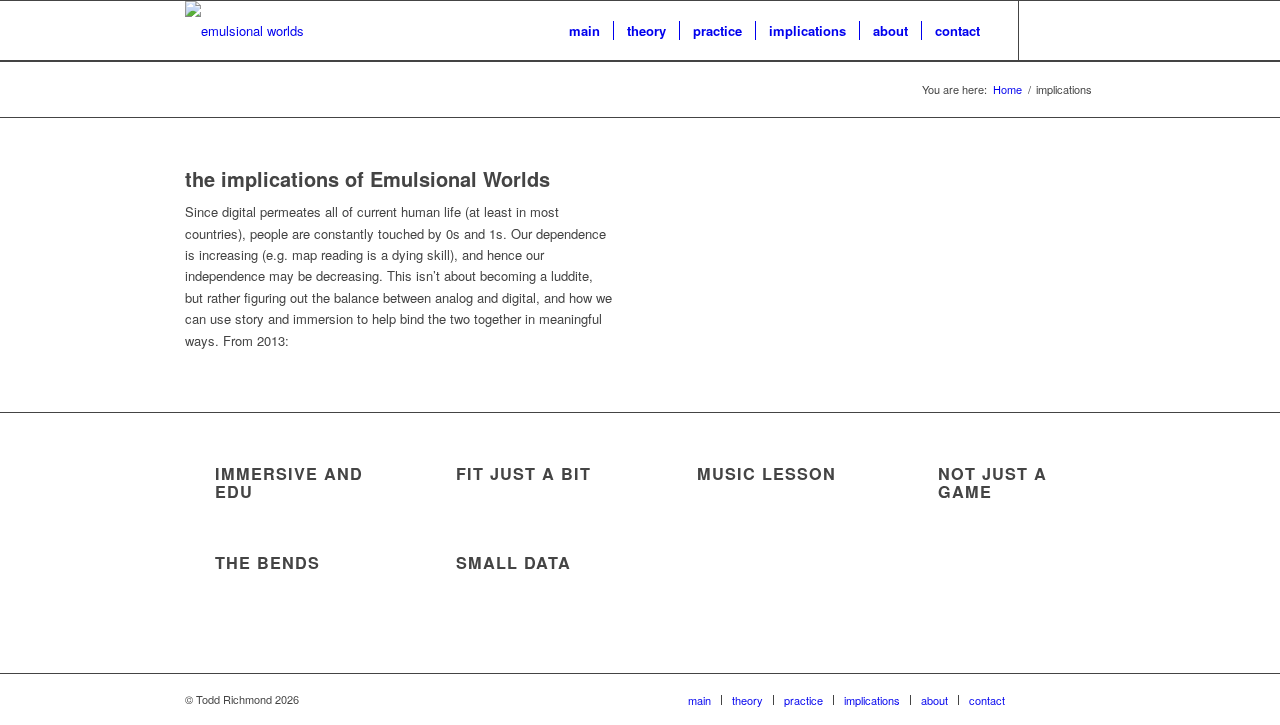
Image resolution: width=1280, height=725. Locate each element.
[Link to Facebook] (1080, 30)
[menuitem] (584, 31)
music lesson (766, 473)
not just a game (992, 482)
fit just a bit (523, 473)
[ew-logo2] (244, 31)
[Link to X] (1050, 30)
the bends (267, 562)
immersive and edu (289, 482)
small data (513, 562)
